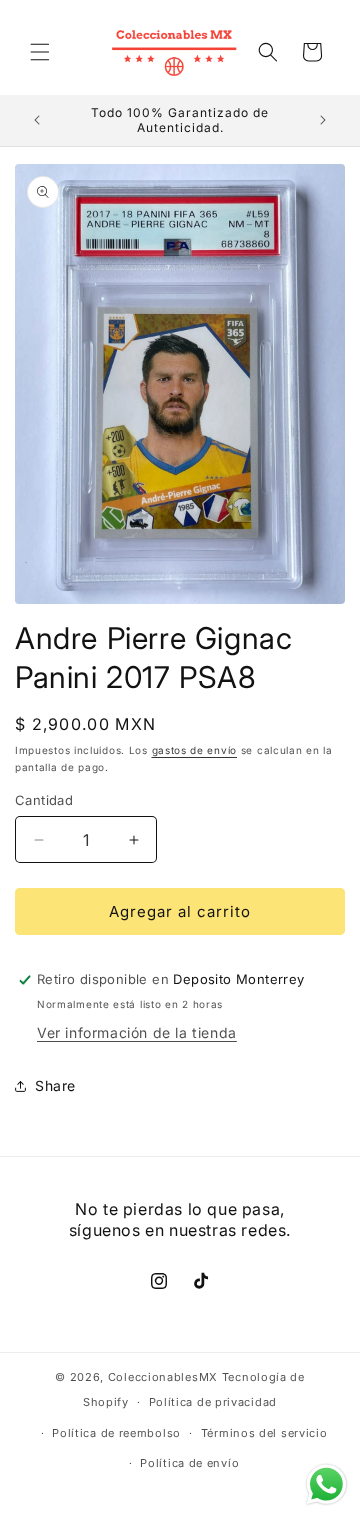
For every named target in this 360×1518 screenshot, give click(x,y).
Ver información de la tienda (137, 1032)
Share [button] (55, 1085)
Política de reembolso (116, 1433)
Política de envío (189, 1463)
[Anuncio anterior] (37, 120)
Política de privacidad (213, 1402)
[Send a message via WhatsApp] (326, 1484)
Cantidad (44, 800)
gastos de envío (195, 750)
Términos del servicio (264, 1433)
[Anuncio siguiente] (323, 120)
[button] (40, 52)
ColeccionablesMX (163, 1377)
